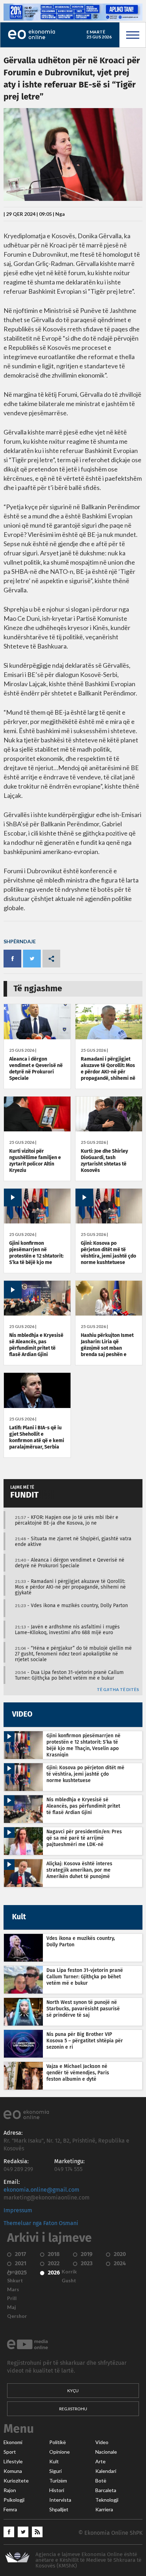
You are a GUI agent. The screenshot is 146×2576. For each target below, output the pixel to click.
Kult (54, 2462)
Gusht (69, 2281)
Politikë (58, 2442)
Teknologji (107, 2500)
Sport (10, 2452)
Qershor (17, 2316)
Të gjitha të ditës (118, 1690)
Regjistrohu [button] (73, 2409)
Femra (10, 2510)
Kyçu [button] (73, 2391)
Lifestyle (13, 2462)
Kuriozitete (16, 2481)
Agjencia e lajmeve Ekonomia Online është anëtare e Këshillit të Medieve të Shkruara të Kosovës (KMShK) (88, 2560)
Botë (101, 2481)
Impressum (18, 2210)
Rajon (10, 2490)
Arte (100, 2462)
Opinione (60, 2452)
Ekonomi (13, 2442)
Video (102, 2442)
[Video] (37, 1222)
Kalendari (106, 2471)
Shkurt (15, 2281)
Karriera (104, 2510)
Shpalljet (59, 2510)
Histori (57, 2490)
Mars (13, 2289)
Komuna (13, 2471)
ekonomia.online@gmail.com (41, 2190)
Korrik (69, 2272)
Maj (12, 2307)
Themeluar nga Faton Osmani (41, 2223)
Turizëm (58, 2481)
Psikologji (14, 2500)
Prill (12, 2298)
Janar (13, 2272)
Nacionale (106, 2452)
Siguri (55, 2471)
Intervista (60, 2500)
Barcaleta (106, 2490)
